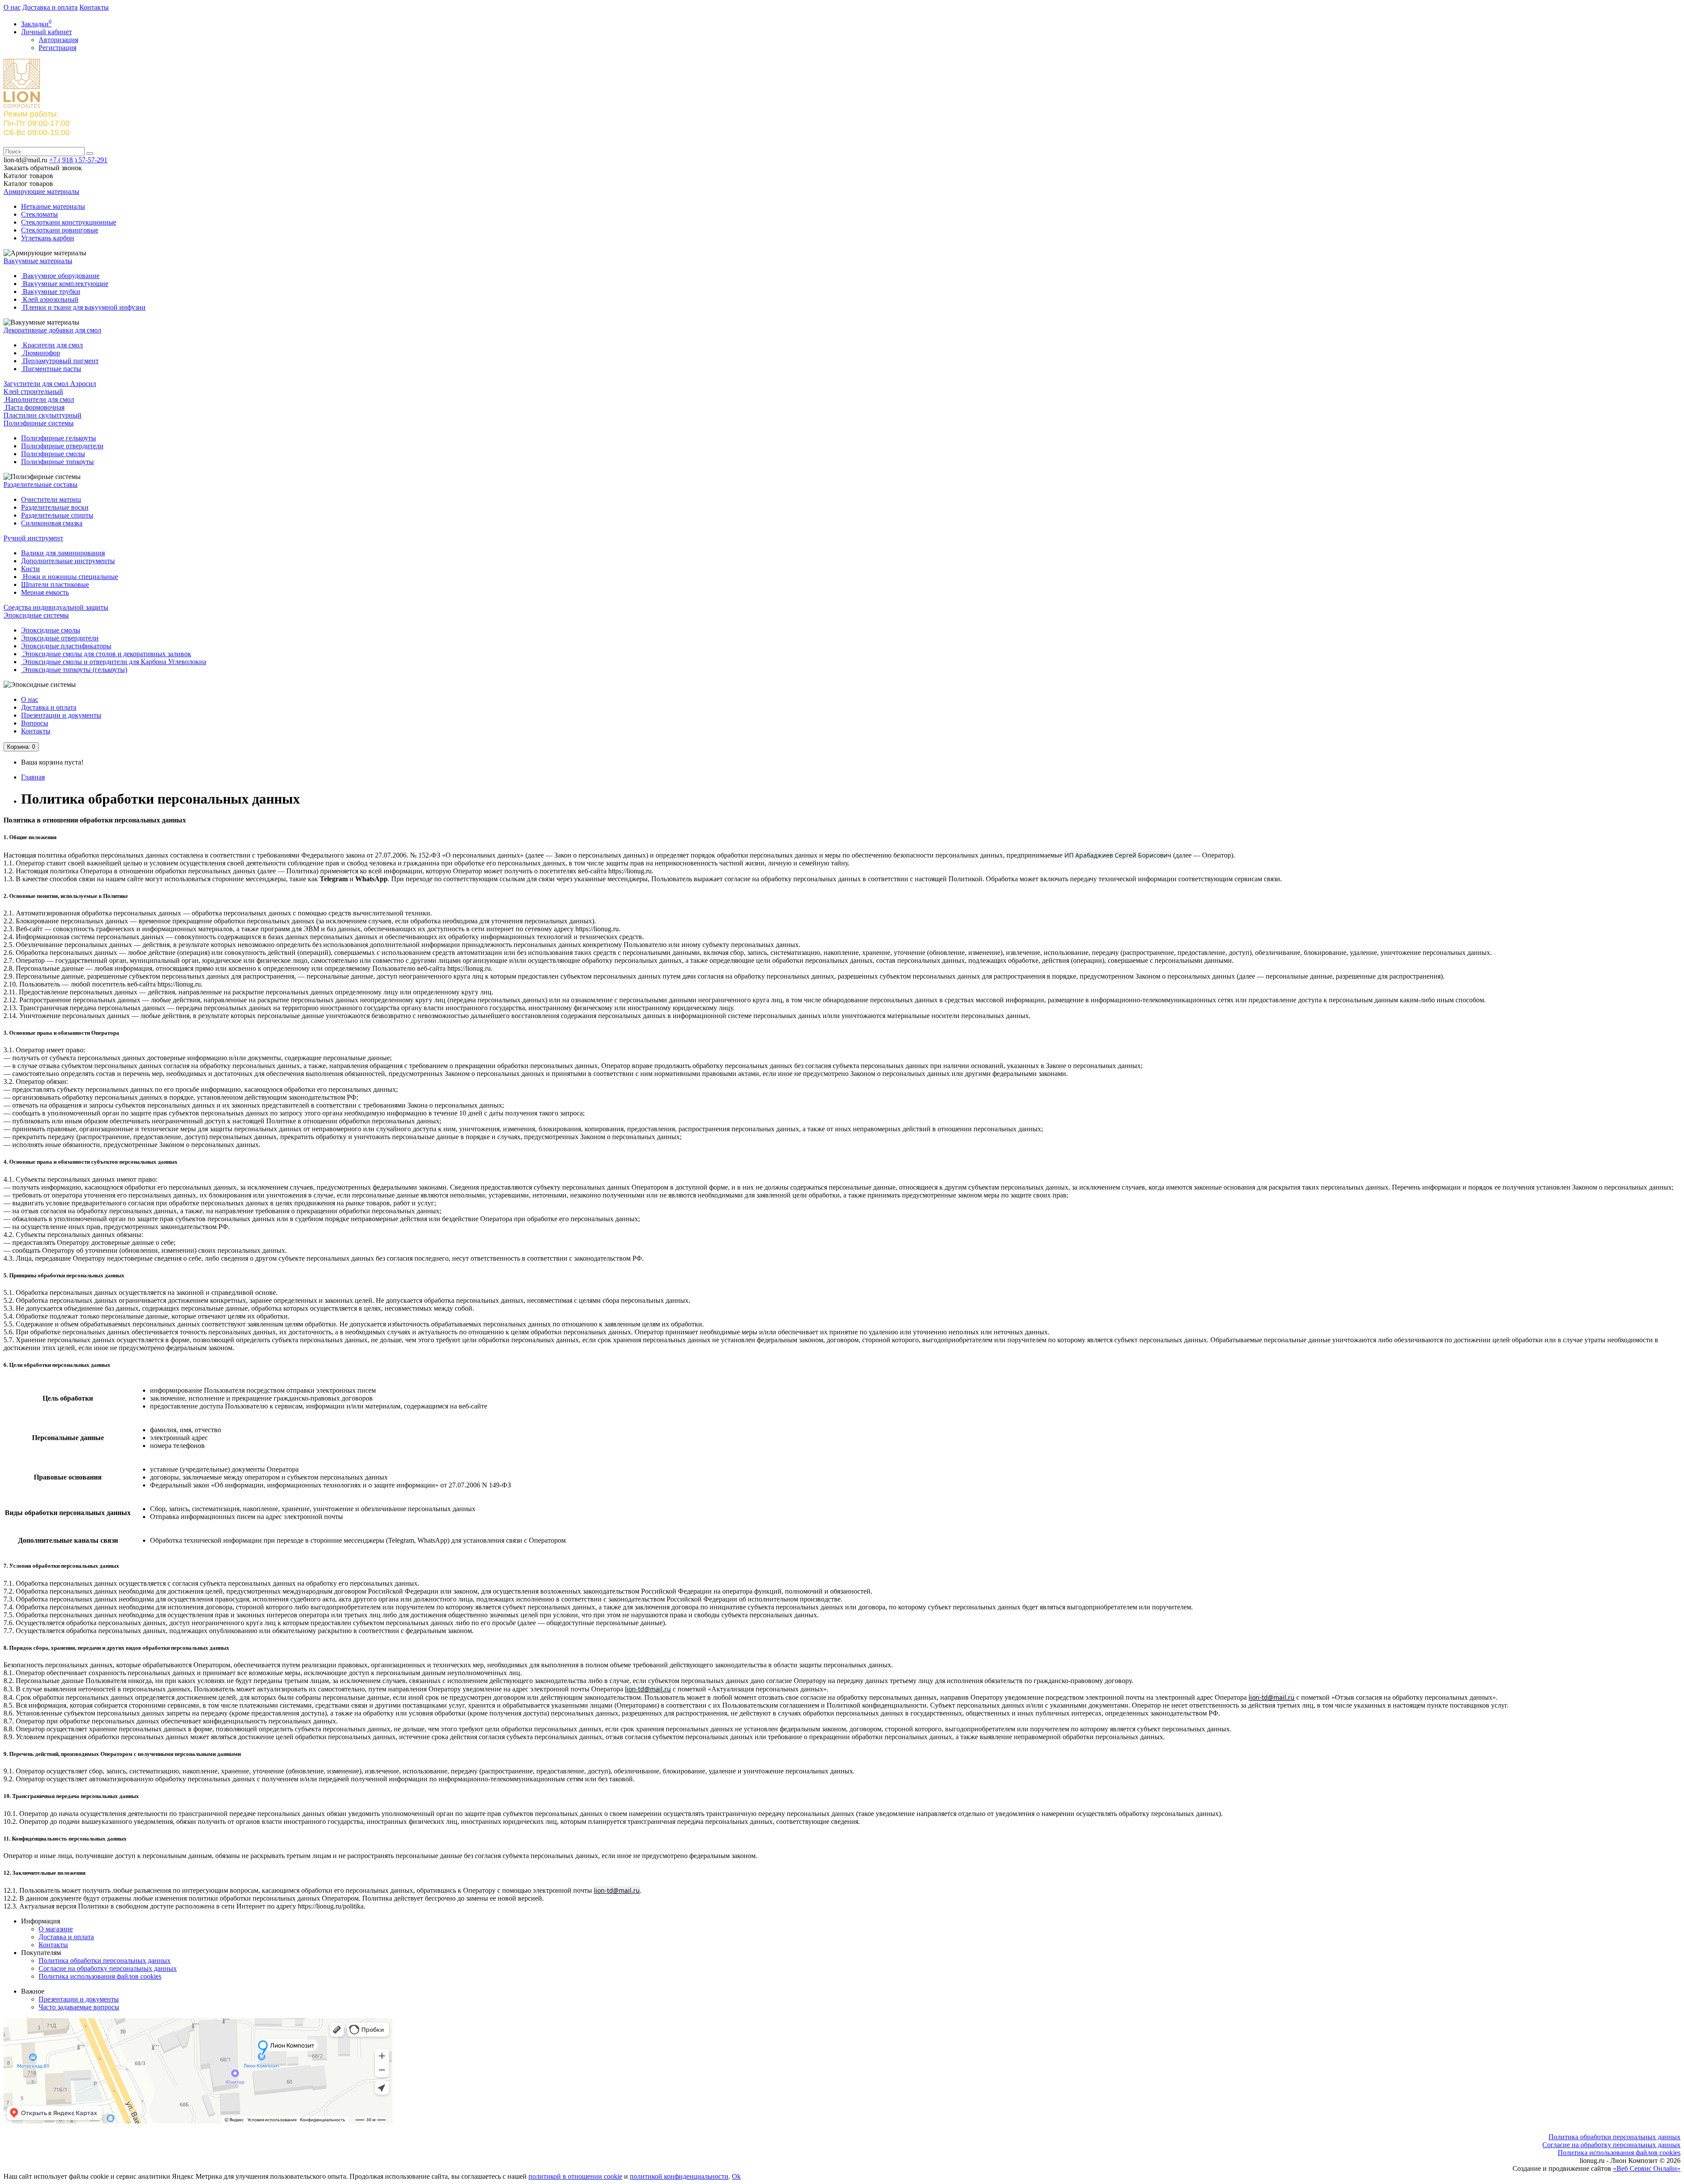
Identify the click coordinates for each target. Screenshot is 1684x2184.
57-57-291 (78, 160)
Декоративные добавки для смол (52, 330)
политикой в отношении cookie (575, 2176)
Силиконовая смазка (52, 523)
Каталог (28, 184)
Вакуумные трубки (51, 291)
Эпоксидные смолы (51, 630)
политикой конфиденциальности (679, 2176)
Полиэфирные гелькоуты (59, 438)
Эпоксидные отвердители (60, 638)
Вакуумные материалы (38, 261)
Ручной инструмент (33, 538)
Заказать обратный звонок (43, 168)
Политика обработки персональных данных (105, 1961)
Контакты (94, 7)
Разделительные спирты (57, 515)
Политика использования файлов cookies (100, 1976)
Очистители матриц (51, 499)
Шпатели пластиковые (55, 584)
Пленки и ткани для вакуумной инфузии (83, 307)
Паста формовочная (34, 407)
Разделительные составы (41, 484)
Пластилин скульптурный (43, 415)
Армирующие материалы (41, 191)
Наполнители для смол (39, 399)
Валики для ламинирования (63, 553)
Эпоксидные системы (36, 615)
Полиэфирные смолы (53, 454)
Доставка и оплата (50, 7)
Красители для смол (52, 345)
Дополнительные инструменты (68, 561)
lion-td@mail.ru (648, 1689)
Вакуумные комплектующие (65, 284)
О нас (12, 7)
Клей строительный (33, 391)
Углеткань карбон (48, 238)
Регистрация (57, 48)
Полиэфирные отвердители (62, 446)
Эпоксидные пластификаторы (66, 646)
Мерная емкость (45, 592)
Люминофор (41, 353)
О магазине (56, 1929)
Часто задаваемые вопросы (79, 2007)
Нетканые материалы (53, 206)
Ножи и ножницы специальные (70, 577)
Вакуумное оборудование (60, 276)
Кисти (30, 569)
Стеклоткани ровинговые (60, 230)
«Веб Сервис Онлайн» (1647, 2168)
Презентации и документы (61, 715)
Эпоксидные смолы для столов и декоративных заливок (106, 654)
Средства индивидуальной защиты (56, 607)
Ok (736, 2176)
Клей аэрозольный (50, 299)
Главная (33, 777)
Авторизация (58, 40)
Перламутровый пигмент (60, 361)
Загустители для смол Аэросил (50, 384)
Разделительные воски (55, 507)
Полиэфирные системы (39, 423)
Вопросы (35, 723)
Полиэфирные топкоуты (57, 462)
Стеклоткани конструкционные (69, 222)
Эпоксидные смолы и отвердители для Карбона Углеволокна (114, 662)
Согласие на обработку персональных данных (108, 1968)
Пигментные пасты (51, 369)
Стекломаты (39, 214)
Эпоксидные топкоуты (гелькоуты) (74, 670)
